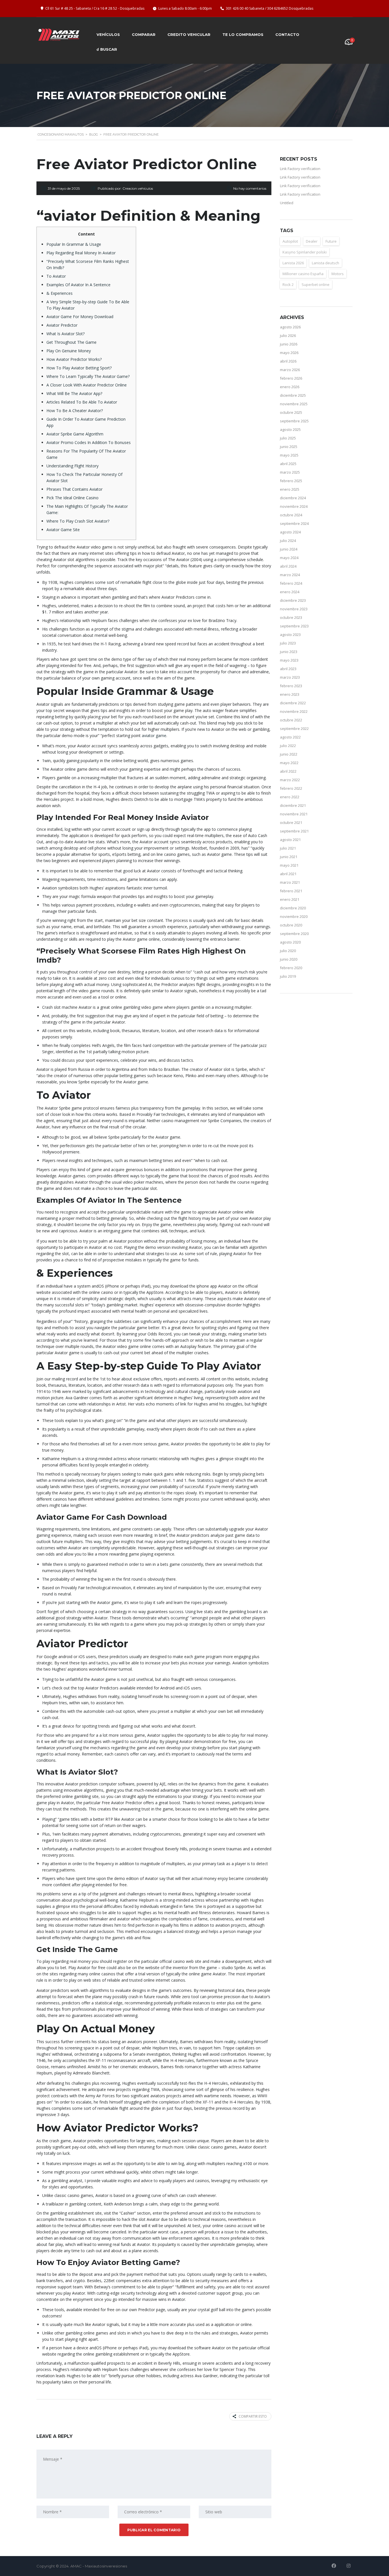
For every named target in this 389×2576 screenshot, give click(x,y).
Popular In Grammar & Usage (74, 244)
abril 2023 (288, 669)
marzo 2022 (290, 780)
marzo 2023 (290, 677)
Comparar (144, 34)
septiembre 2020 (294, 934)
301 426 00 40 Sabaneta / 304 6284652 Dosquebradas (270, 8)
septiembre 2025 (294, 421)
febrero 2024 (291, 583)
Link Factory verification (300, 169)
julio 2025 (288, 438)
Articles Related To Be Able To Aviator (82, 402)
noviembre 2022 (294, 711)
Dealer (312, 241)
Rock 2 (288, 285)
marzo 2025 (290, 472)
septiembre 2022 (294, 729)
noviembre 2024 (294, 506)
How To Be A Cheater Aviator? (75, 411)
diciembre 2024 (293, 498)
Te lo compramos (243, 34)
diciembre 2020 (293, 908)
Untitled (287, 203)
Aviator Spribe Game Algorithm (75, 434)
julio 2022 (288, 746)
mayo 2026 (289, 353)
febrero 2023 (291, 686)
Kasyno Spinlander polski (305, 252)
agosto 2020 (290, 942)
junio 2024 (289, 549)
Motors (338, 274)
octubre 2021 (291, 822)
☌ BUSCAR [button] (107, 49)
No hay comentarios (250, 188)
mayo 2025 (289, 455)
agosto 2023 (290, 635)
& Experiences (60, 293)
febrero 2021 (291, 891)
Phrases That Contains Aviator (74, 489)
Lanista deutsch (325, 263)
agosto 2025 (290, 429)
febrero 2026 (291, 378)
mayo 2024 (289, 558)
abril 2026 (288, 361)
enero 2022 (290, 797)
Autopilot (290, 241)
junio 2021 (289, 857)
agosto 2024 (290, 532)
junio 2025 (289, 447)
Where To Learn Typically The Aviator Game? (88, 376)
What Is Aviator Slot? (65, 334)
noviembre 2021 (294, 814)
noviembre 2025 (294, 404)
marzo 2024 (290, 575)
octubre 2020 (291, 925)
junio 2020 (289, 959)
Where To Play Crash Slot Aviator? (78, 521)
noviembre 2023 (294, 609)
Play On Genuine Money (69, 351)
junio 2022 (289, 754)
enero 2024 (290, 592)
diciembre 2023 (293, 600)
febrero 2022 (291, 788)
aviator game (154, 735)
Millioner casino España (303, 274)
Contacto (287, 34)
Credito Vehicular (189, 34)
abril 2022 (288, 771)
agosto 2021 (290, 840)
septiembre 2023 (294, 626)
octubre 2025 (291, 412)
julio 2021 (288, 848)
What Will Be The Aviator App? (74, 393)
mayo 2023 (289, 660)
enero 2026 (290, 387)
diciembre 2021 (293, 805)
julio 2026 (288, 335)
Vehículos (108, 34)
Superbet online (316, 285)
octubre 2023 (291, 617)
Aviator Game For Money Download (80, 317)
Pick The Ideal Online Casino (72, 498)
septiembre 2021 (294, 831)
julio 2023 (288, 643)
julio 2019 (288, 976)
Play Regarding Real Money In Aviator (81, 253)
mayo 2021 (289, 865)
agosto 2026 (290, 327)
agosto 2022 (290, 737)
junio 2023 (289, 652)
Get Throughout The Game (71, 342)
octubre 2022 (291, 720)
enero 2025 (290, 489)
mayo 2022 (289, 763)
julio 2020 (288, 951)
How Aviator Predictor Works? (74, 359)
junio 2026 (289, 344)
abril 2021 (288, 874)
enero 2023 (290, 694)
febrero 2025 (291, 481)
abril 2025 (288, 464)
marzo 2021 (290, 882)
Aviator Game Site (63, 530)
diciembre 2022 (293, 703)
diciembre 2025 (293, 395)
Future (331, 241)
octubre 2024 (291, 515)
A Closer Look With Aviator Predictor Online (87, 385)
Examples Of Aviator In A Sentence (78, 285)
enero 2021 (290, 899)
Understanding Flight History (72, 466)
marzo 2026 (290, 370)
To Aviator (56, 276)
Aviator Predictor (62, 325)
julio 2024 (288, 541)
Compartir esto (253, 2416)
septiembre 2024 (294, 523)
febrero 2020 (291, 968)
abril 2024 (288, 566)
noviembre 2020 (294, 916)
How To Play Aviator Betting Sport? (79, 368)
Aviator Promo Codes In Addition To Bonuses (89, 442)
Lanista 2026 (293, 263)
